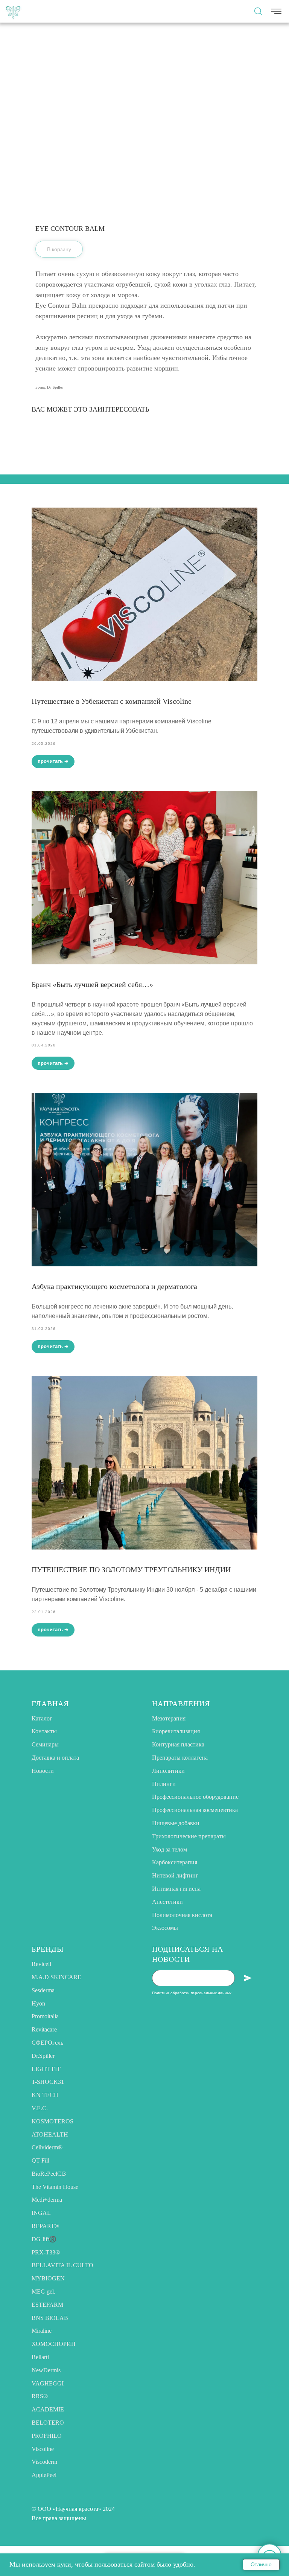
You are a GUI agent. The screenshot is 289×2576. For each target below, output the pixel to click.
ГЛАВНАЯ (50, 1704)
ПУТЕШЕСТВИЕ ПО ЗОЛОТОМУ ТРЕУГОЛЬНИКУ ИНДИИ (131, 1569)
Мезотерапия (169, 1718)
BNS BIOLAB (50, 2318)
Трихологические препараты (189, 1836)
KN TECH (45, 2095)
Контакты (44, 1731)
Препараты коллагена (180, 1758)
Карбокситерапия (175, 1862)
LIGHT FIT (46, 2069)
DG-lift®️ (44, 2239)
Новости (43, 1771)
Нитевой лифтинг (175, 1875)
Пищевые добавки (176, 1823)
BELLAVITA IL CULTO (62, 2265)
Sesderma (43, 1990)
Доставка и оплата (55, 1758)
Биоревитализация (176, 1731)
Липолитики (168, 1771)
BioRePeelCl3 (49, 2174)
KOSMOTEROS (52, 2121)
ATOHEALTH (50, 2134)
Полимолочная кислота (182, 1915)
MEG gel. (43, 2292)
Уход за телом (170, 1849)
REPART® (45, 2226)
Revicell (41, 1964)
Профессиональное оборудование (195, 1797)
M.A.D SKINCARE (56, 1977)
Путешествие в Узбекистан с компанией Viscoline (112, 701)
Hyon (38, 2003)
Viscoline (43, 2449)
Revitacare (44, 2029)
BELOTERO (48, 2423)
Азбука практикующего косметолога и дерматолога (114, 1286)
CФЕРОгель (47, 2043)
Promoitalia (45, 2016)
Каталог (42, 1718)
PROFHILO (47, 2436)
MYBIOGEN (48, 2278)
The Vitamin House (55, 2187)
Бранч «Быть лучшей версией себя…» (92, 984)
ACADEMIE (48, 2409)
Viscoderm (44, 2462)
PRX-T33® (46, 2252)
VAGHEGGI (48, 2383)
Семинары (45, 1744)
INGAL (41, 2213)
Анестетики (167, 1902)
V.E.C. (40, 2108)
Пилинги (164, 1784)
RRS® (40, 2396)
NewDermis (46, 2370)
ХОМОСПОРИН (54, 2344)
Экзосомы (165, 1928)
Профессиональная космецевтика (195, 1810)
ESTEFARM (47, 2305)
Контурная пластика (178, 1744)
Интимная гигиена (176, 1889)
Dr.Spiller (43, 2056)
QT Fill (40, 2160)
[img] (13, 11)
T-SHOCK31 (48, 2082)
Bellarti (40, 2357)
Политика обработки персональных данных (192, 1993)
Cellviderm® (47, 2147)
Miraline (42, 2331)
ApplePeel (44, 2475)
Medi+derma (47, 2200)
